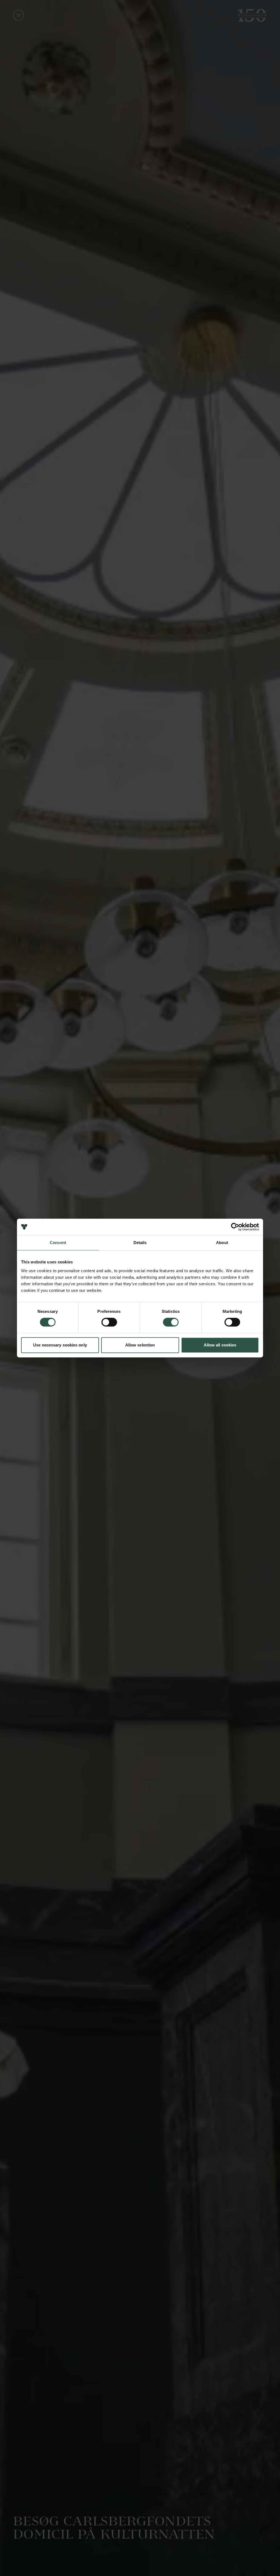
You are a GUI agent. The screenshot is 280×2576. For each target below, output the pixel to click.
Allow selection (140, 1345)
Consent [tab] (58, 1243)
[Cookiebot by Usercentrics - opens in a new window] (235, 1227)
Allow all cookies (220, 1345)
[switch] (109, 1322)
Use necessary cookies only (60, 1345)
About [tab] (222, 1243)
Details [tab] (140, 1243)
